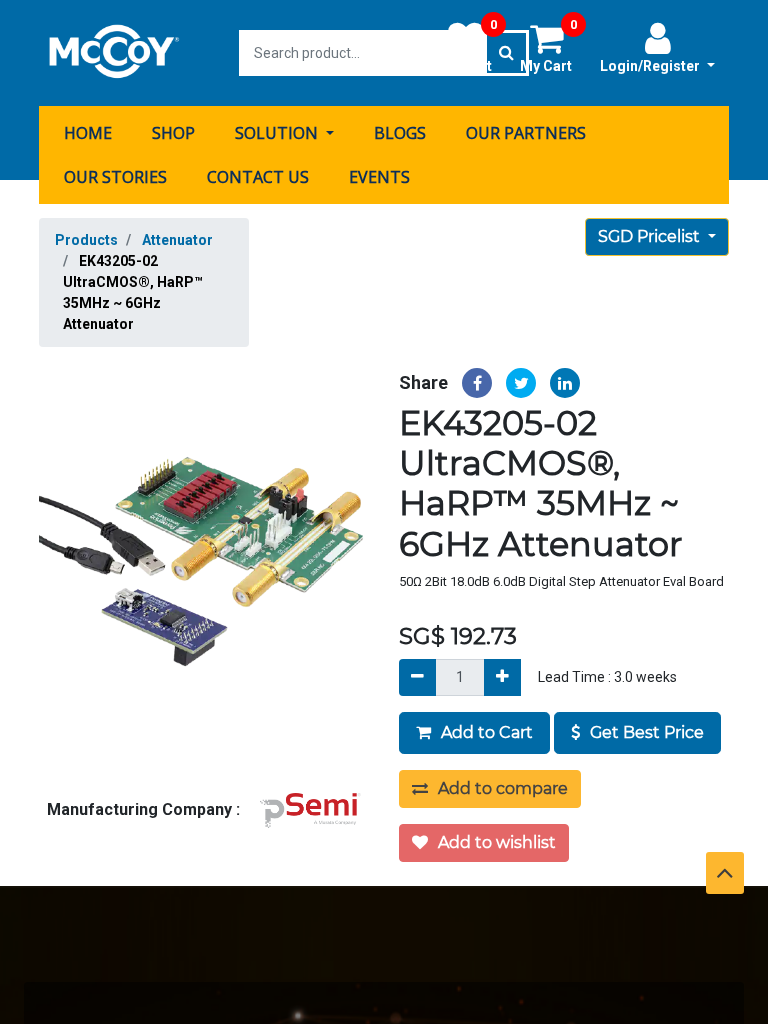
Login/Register (651, 66)
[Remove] (417, 677)
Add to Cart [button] (485, 732)
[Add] (502, 677)
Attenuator (177, 240)
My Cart (548, 47)
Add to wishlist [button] (495, 842)
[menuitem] (88, 133)
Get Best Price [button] (645, 732)
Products (86, 240)
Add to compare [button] (501, 788)
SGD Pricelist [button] (651, 236)
